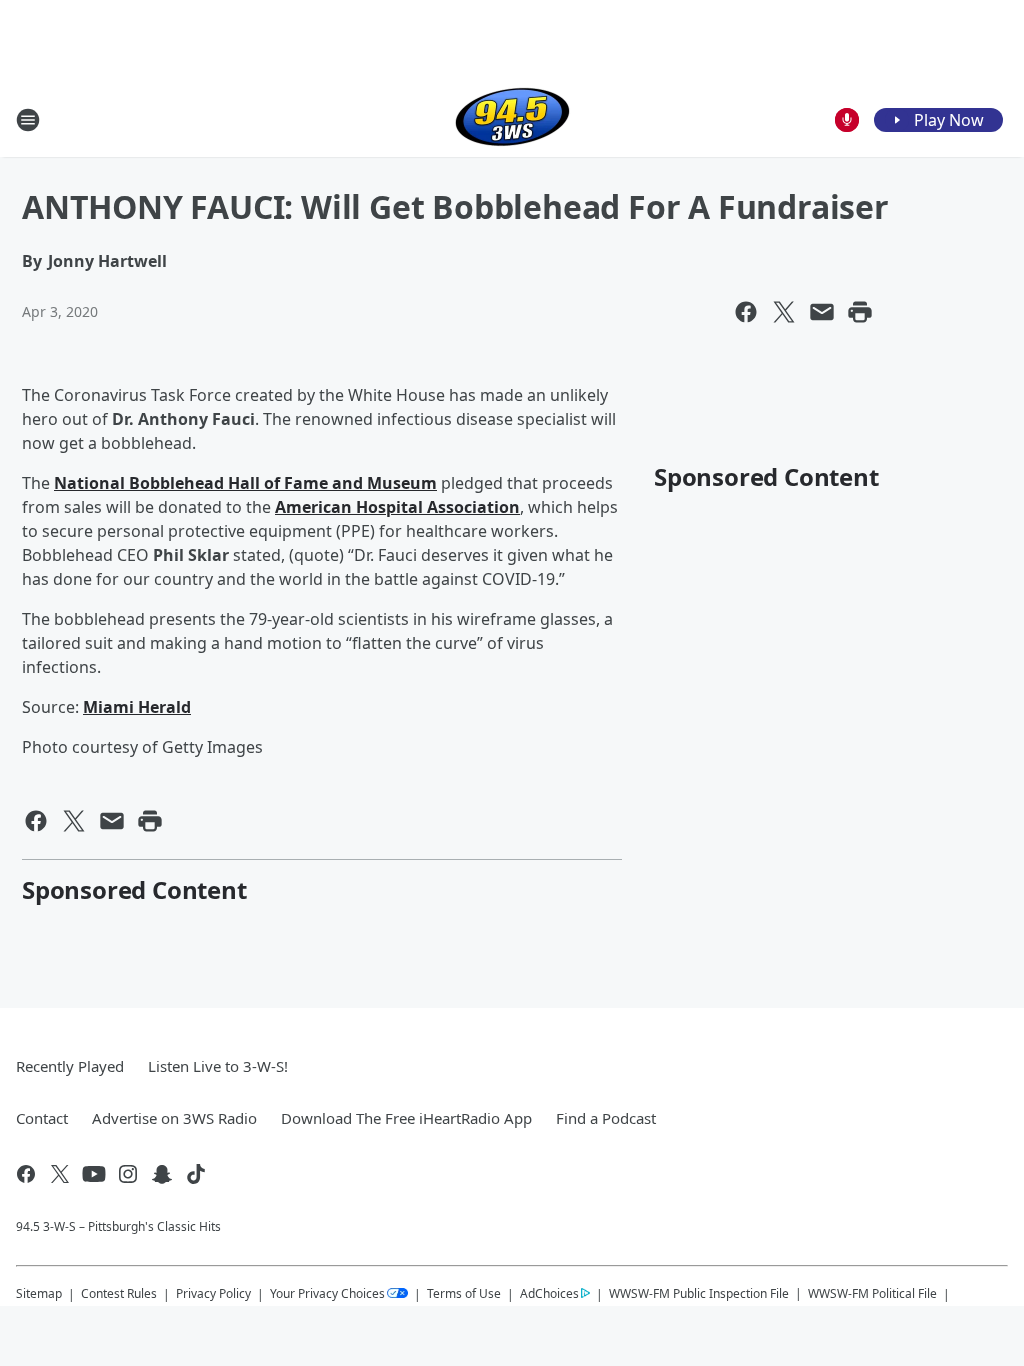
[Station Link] (512, 119)
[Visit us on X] (60, 1174)
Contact (42, 1118)
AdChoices (549, 1293)
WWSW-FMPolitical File (872, 1293)
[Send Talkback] (847, 120)
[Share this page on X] (784, 312)
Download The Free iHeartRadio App (406, 1118)
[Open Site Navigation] (28, 120)
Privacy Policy (213, 1293)
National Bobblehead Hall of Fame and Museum (245, 483)
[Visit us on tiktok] (196, 1174)
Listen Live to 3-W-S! (218, 1066)
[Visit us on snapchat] (162, 1174)
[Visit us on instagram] (128, 1174)
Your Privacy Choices (327, 1293)
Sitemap (39, 1293)
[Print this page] (860, 312)
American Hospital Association (397, 507)
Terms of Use (464, 1293)
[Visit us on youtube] (94, 1174)
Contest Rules (119, 1293)
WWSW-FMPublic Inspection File (699, 1293)
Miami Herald (137, 707)
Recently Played (70, 1066)
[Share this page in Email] (822, 312)
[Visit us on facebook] (26, 1174)
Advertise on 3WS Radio (174, 1118)
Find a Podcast (606, 1118)
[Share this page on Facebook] (746, 312)
